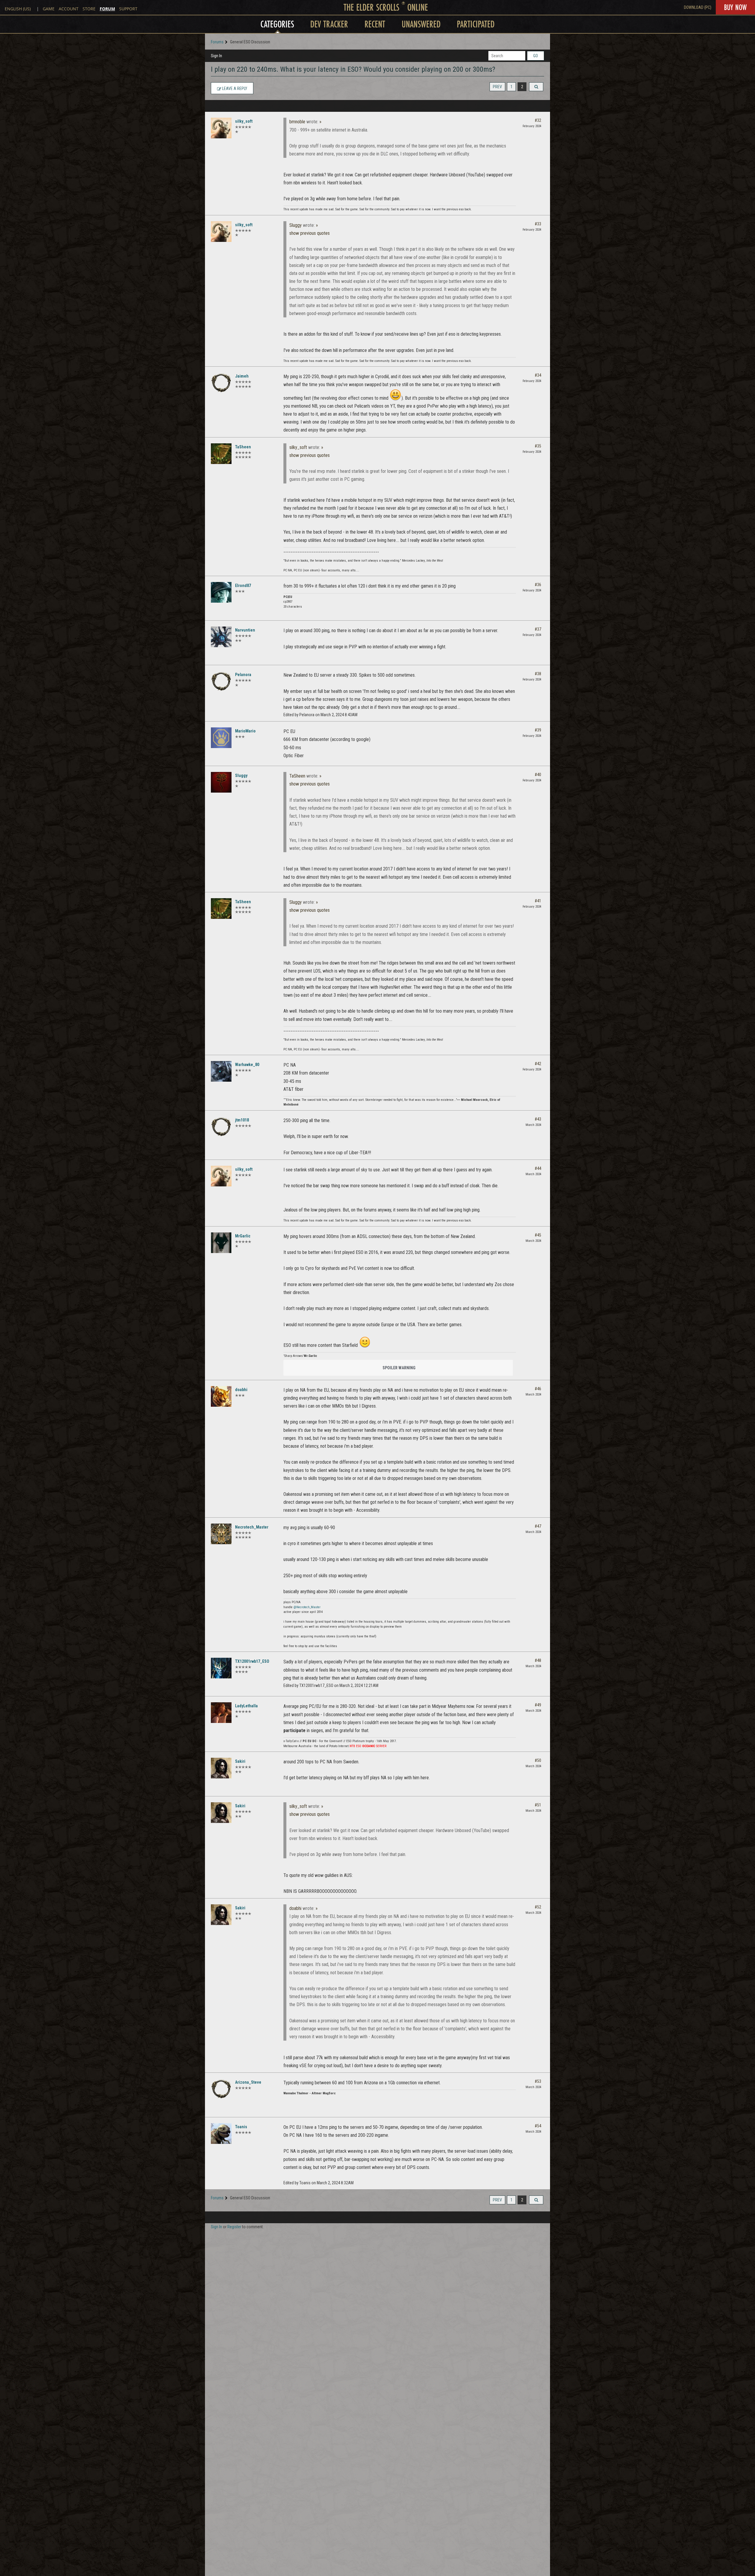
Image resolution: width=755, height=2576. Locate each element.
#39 (538, 730)
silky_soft (244, 121)
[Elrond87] (221, 592)
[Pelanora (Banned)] (221, 681)
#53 (538, 2081)
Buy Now (735, 7)
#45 (538, 1235)
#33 (538, 224)
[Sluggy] (221, 782)
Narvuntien (245, 630)
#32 (538, 120)
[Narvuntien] (221, 637)
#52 (538, 1907)
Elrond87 (243, 586)
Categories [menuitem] (277, 24)
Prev (497, 87)
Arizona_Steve (248, 2082)
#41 (538, 901)
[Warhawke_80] (221, 1071)
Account (69, 9)
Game (49, 9)
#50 (538, 1760)
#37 (538, 629)
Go (536, 56)
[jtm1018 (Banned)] (221, 1127)
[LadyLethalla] (221, 1713)
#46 (538, 1389)
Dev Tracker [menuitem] (329, 24)
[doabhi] (221, 1396)
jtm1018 (242, 1120)
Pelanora (243, 675)
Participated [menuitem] (476, 24)
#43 (538, 1119)
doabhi (241, 1390)
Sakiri (240, 1761)
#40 (538, 775)
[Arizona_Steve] (221, 2089)
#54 (538, 2126)
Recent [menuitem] (375, 24)
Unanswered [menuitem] (421, 24)
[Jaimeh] (221, 383)
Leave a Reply (234, 88)
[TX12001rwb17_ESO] (221, 1668)
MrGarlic (243, 1236)
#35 (538, 446)
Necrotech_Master (252, 1527)
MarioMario (245, 731)
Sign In (216, 56)
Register (234, 2227)
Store (89, 9)
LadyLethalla (246, 1706)
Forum (107, 9)
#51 (538, 1805)
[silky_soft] (221, 128)
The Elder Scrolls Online (386, 7)
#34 (538, 375)
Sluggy (296, 225)
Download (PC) (698, 7)
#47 (538, 1526)
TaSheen (243, 447)
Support (128, 9)
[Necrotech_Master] (221, 1534)
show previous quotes (310, 233)
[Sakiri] (221, 1768)
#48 (538, 1660)
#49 (538, 1705)
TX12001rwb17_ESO (252, 1661)
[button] (536, 87)
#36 (538, 585)
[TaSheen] (221, 454)
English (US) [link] (18, 9)
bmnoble (297, 122)
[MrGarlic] (221, 1243)
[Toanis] (221, 2134)
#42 (538, 1064)
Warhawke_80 (247, 1065)
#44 (538, 1168)
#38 (538, 674)
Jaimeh (242, 376)
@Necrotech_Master (307, 1607)
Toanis (241, 2127)
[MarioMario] (221, 738)
